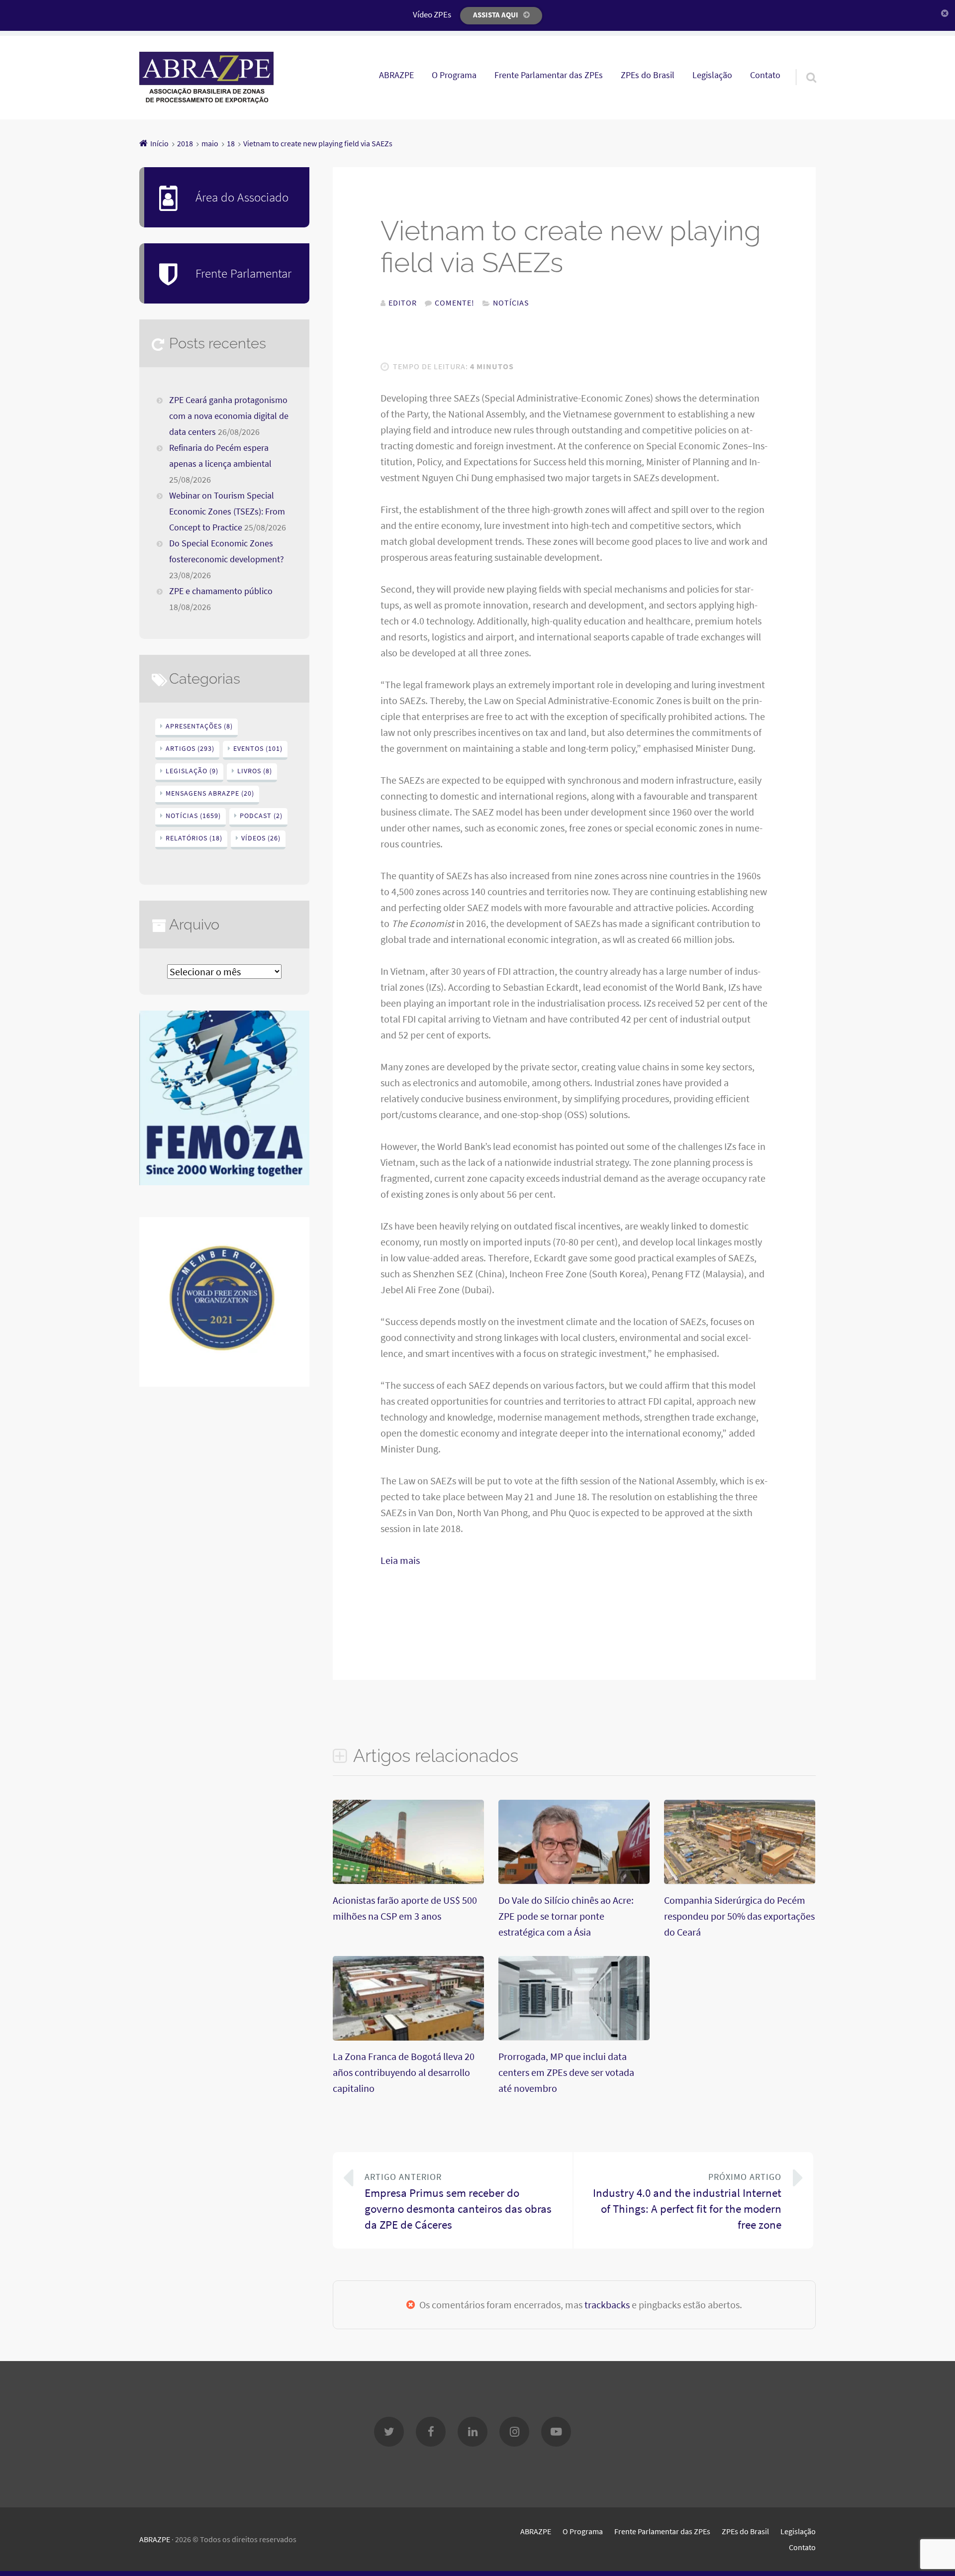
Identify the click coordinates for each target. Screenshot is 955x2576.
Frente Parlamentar (243, 273)
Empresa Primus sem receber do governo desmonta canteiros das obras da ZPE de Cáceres (458, 2202)
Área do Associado (242, 197)
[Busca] (802, 65)
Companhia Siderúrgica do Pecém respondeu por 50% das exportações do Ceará (739, 1916)
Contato (765, 75)
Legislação (712, 75)
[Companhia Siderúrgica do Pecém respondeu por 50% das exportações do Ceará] (740, 1880)
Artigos (190, 748)
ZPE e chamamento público (221, 591)
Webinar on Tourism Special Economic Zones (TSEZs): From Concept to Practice (227, 512)
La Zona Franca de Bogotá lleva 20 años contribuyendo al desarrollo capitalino (404, 2072)
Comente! (455, 303)
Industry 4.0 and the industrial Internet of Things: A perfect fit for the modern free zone (687, 2202)
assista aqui (496, 15)
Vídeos (261, 838)
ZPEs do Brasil (648, 75)
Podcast (261, 816)
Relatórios (194, 838)
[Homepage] (206, 78)
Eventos (258, 748)
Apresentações (199, 726)
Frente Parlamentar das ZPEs (549, 75)
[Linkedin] (473, 2432)
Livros (255, 771)
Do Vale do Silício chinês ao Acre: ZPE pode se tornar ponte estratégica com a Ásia (566, 1916)
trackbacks (607, 2305)
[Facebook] (431, 2432)
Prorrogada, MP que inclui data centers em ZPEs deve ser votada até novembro (566, 2072)
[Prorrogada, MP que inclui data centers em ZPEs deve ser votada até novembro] (574, 2036)
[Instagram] (514, 2432)
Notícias (511, 303)
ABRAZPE (396, 75)
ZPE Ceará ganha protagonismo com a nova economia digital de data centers (229, 416)
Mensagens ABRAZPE (210, 793)
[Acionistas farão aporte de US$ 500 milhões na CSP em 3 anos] (408, 1880)
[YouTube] (556, 2432)
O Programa (454, 75)
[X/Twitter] (389, 2432)
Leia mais (400, 1560)
